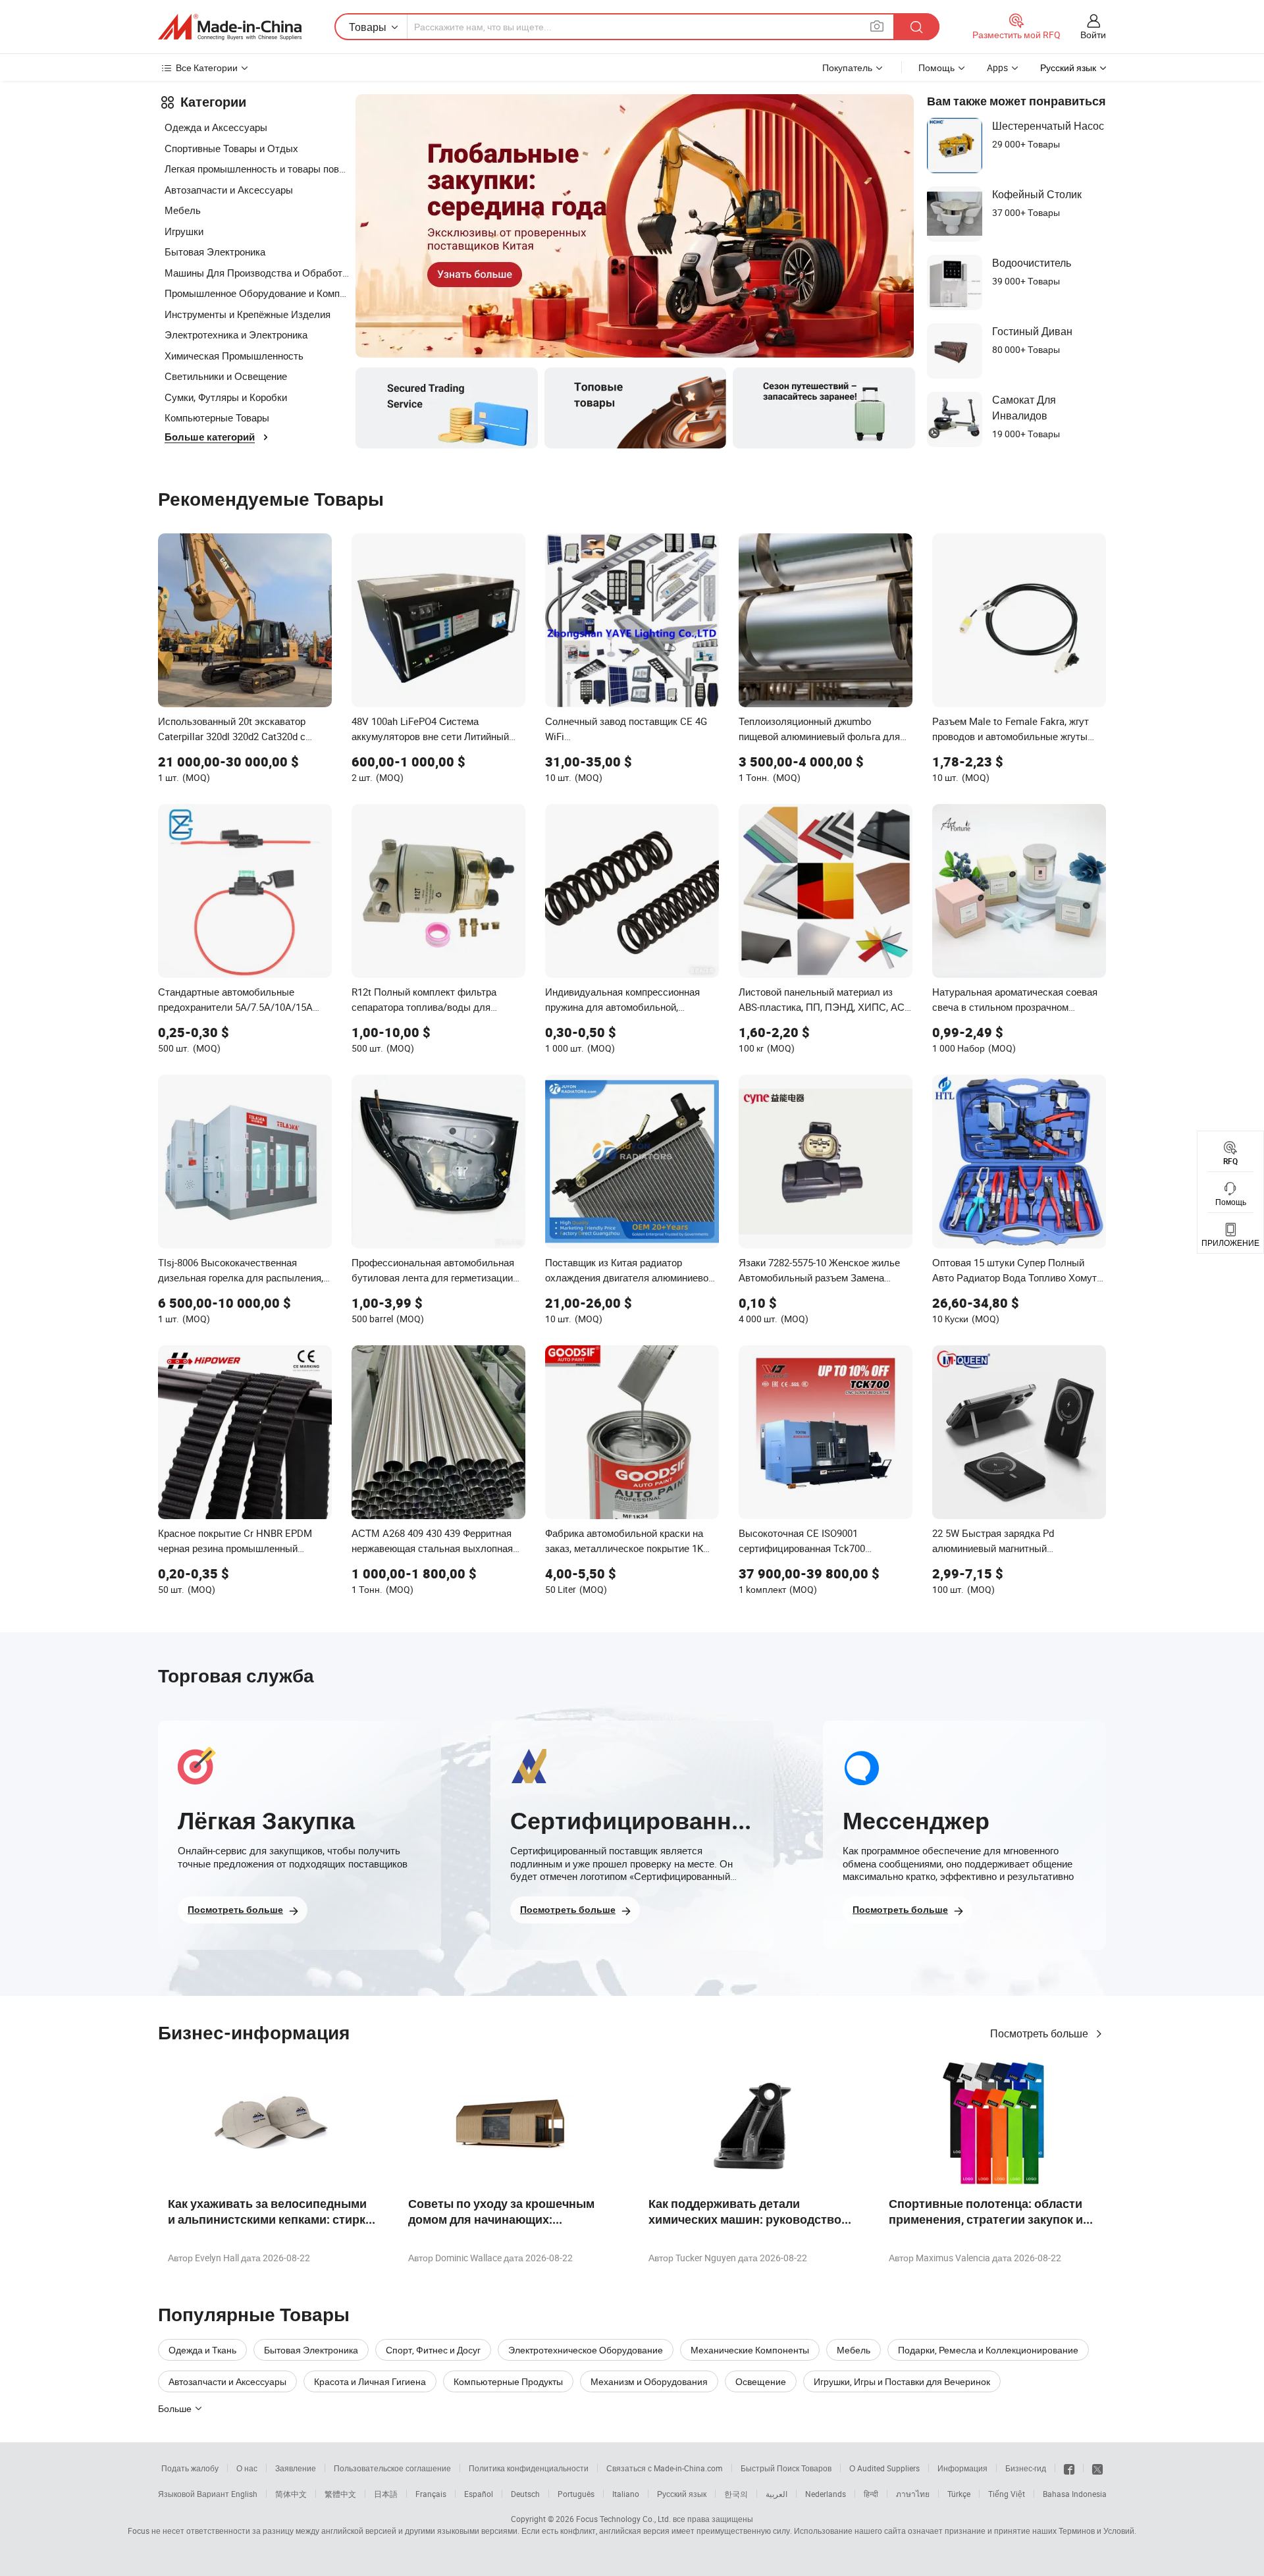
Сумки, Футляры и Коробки (226, 397)
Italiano (626, 2494)
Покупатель (847, 67)
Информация (962, 2468)
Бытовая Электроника (215, 252)
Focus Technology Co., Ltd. (623, 2519)
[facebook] (1069, 2468)
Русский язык (682, 2494)
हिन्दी (871, 2494)
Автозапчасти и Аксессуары (229, 190)
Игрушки (184, 231)
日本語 (386, 2494)
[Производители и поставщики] (230, 27)
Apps (997, 67)
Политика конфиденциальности (529, 2468)
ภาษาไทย (913, 2494)
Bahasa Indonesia (1075, 2494)
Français (431, 2494)
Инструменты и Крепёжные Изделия (248, 314)
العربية (777, 2494)
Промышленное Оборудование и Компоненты (257, 293)
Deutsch (525, 2494)
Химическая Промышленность (234, 356)
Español (479, 2494)
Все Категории (207, 67)
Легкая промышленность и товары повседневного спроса (257, 169)
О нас (247, 2468)
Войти (1093, 35)
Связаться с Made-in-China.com (665, 2468)
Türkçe (959, 2494)
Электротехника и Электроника (236, 335)
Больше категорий (210, 437)
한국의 (736, 2494)
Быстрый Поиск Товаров (786, 2468)
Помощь (936, 67)
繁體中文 (340, 2494)
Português (576, 2494)
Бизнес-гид (1026, 2468)
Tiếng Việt (1007, 2494)
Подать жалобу (190, 2468)
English (244, 2494)
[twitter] (1097, 2468)
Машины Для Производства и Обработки (257, 273)
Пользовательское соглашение (392, 2468)
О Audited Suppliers (884, 2468)
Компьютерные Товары (217, 417)
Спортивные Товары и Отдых (231, 148)
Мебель (183, 210)
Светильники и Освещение (226, 376)
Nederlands (826, 2494)
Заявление (296, 2468)
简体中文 (291, 2494)
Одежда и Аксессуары (216, 127)
